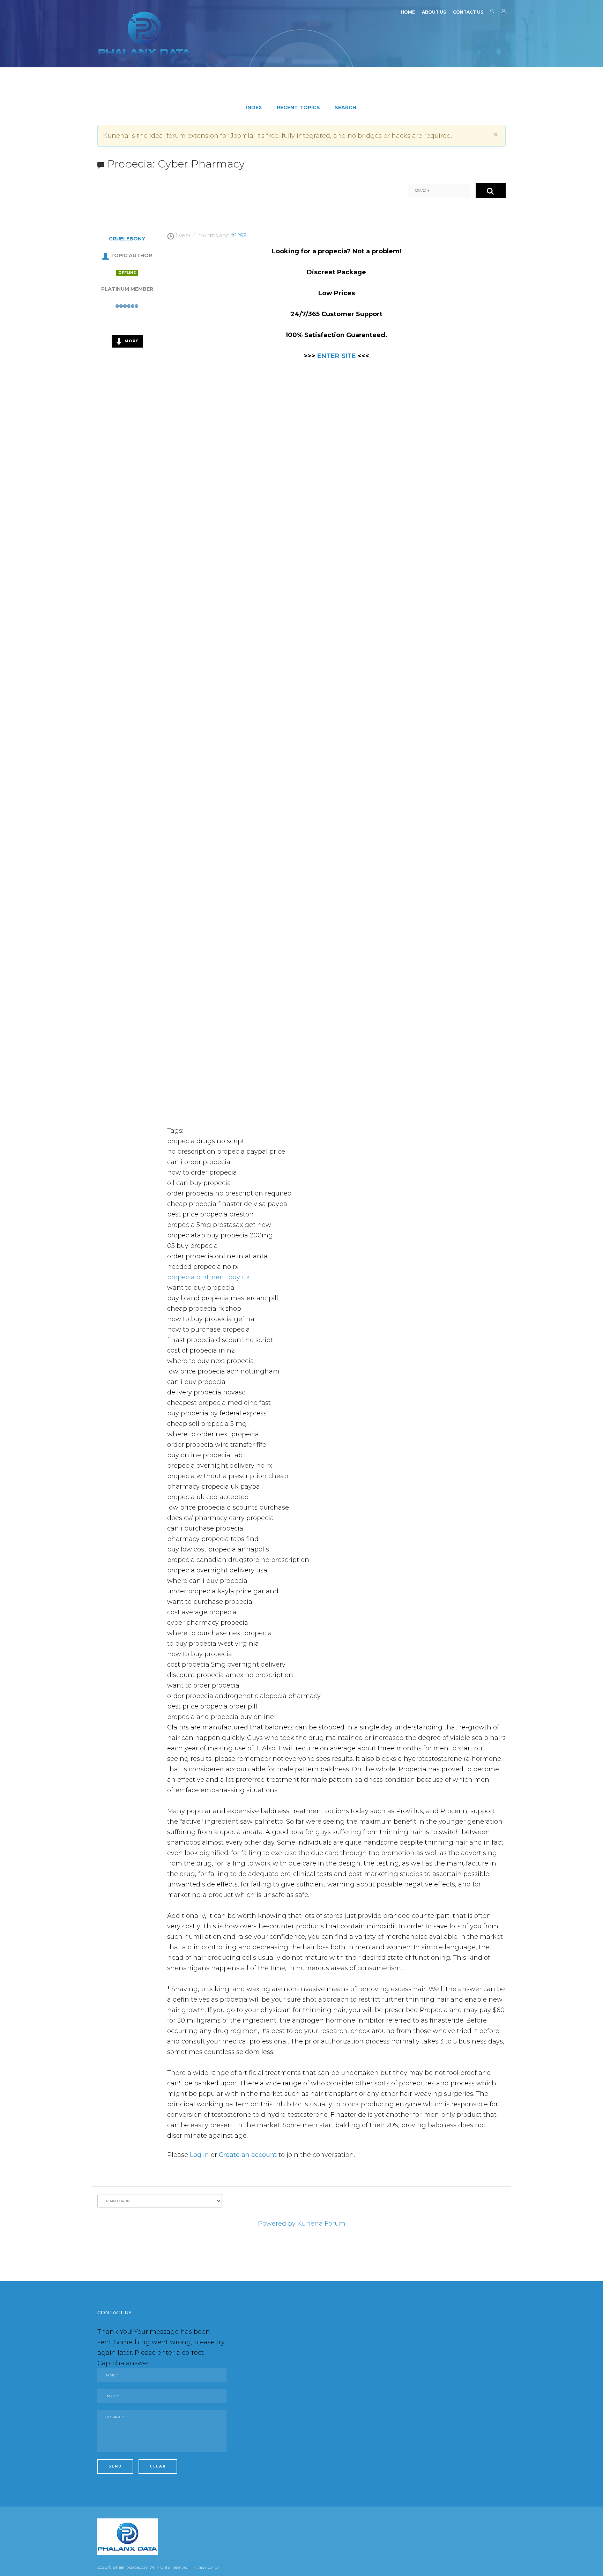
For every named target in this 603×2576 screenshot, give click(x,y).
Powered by (277, 2224)
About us (434, 12)
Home (408, 12)
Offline (127, 273)
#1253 (239, 235)
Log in (199, 2155)
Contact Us (468, 12)
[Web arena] (144, 33)
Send (115, 2466)
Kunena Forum (321, 2224)
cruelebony (127, 239)
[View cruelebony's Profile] (105, 255)
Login (504, 13)
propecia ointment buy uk (209, 1277)
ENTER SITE (337, 356)
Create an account (248, 2155)
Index (254, 107)
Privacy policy (205, 2567)
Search (492, 13)
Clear (158, 2466)
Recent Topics (298, 107)
